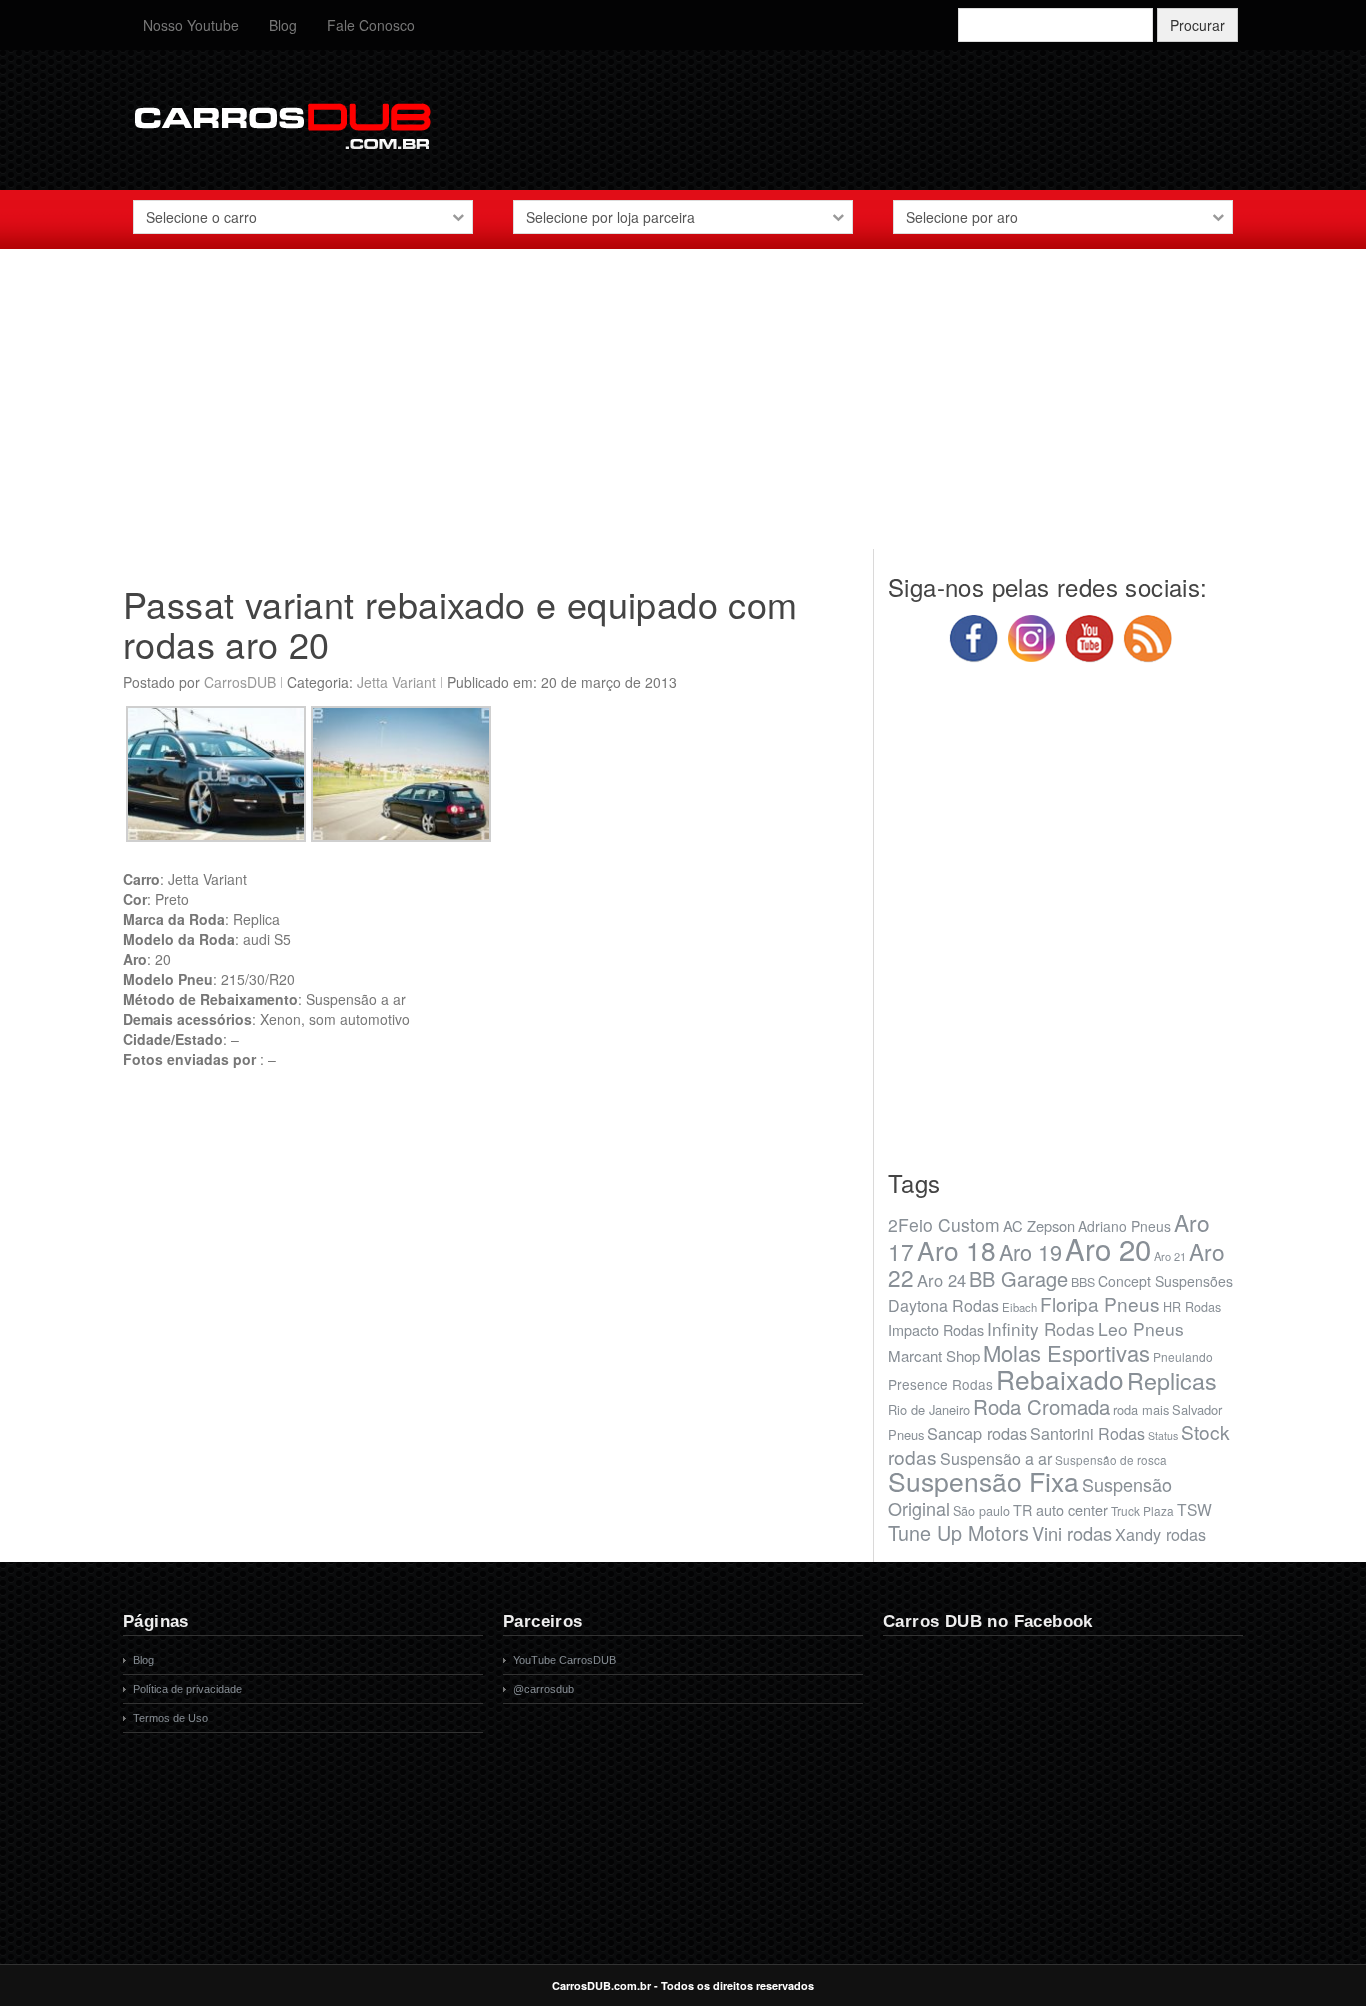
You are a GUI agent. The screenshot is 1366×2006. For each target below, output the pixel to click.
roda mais (1141, 1409)
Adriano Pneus (1124, 1226)
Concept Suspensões (1165, 1281)
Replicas (1172, 1380)
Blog (283, 25)
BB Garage (1018, 1278)
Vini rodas (1072, 1533)
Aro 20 (1108, 1248)
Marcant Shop (934, 1355)
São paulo (981, 1511)
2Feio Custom (944, 1224)
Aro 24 (941, 1280)
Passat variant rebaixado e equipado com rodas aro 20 (460, 623)
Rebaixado (1060, 1378)
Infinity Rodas (1041, 1328)
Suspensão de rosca (1111, 1459)
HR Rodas (1192, 1307)
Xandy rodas (1160, 1534)
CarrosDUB (240, 682)
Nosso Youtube (191, 25)
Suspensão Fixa (983, 1481)
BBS (1083, 1282)
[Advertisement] (683, 409)
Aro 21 (1170, 1256)
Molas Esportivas (1066, 1352)
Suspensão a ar (996, 1458)
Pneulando (1183, 1356)
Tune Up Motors (958, 1532)
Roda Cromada (1041, 1406)
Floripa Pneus (1100, 1303)
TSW (1194, 1509)
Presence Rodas (940, 1384)
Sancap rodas (977, 1433)
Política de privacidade (187, 1689)
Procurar (1197, 25)
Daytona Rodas (943, 1305)
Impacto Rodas (936, 1329)
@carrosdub (543, 1689)
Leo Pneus (1141, 1328)
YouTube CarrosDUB (564, 1660)
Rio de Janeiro (929, 1409)
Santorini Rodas (1087, 1433)
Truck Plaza (1142, 1510)
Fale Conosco (371, 25)
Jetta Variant (396, 682)
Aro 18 (956, 1249)
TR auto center (1060, 1509)
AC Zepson (1039, 1225)
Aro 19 (1030, 1251)
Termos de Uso (170, 1718)
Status (1163, 1435)
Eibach (1019, 1307)
